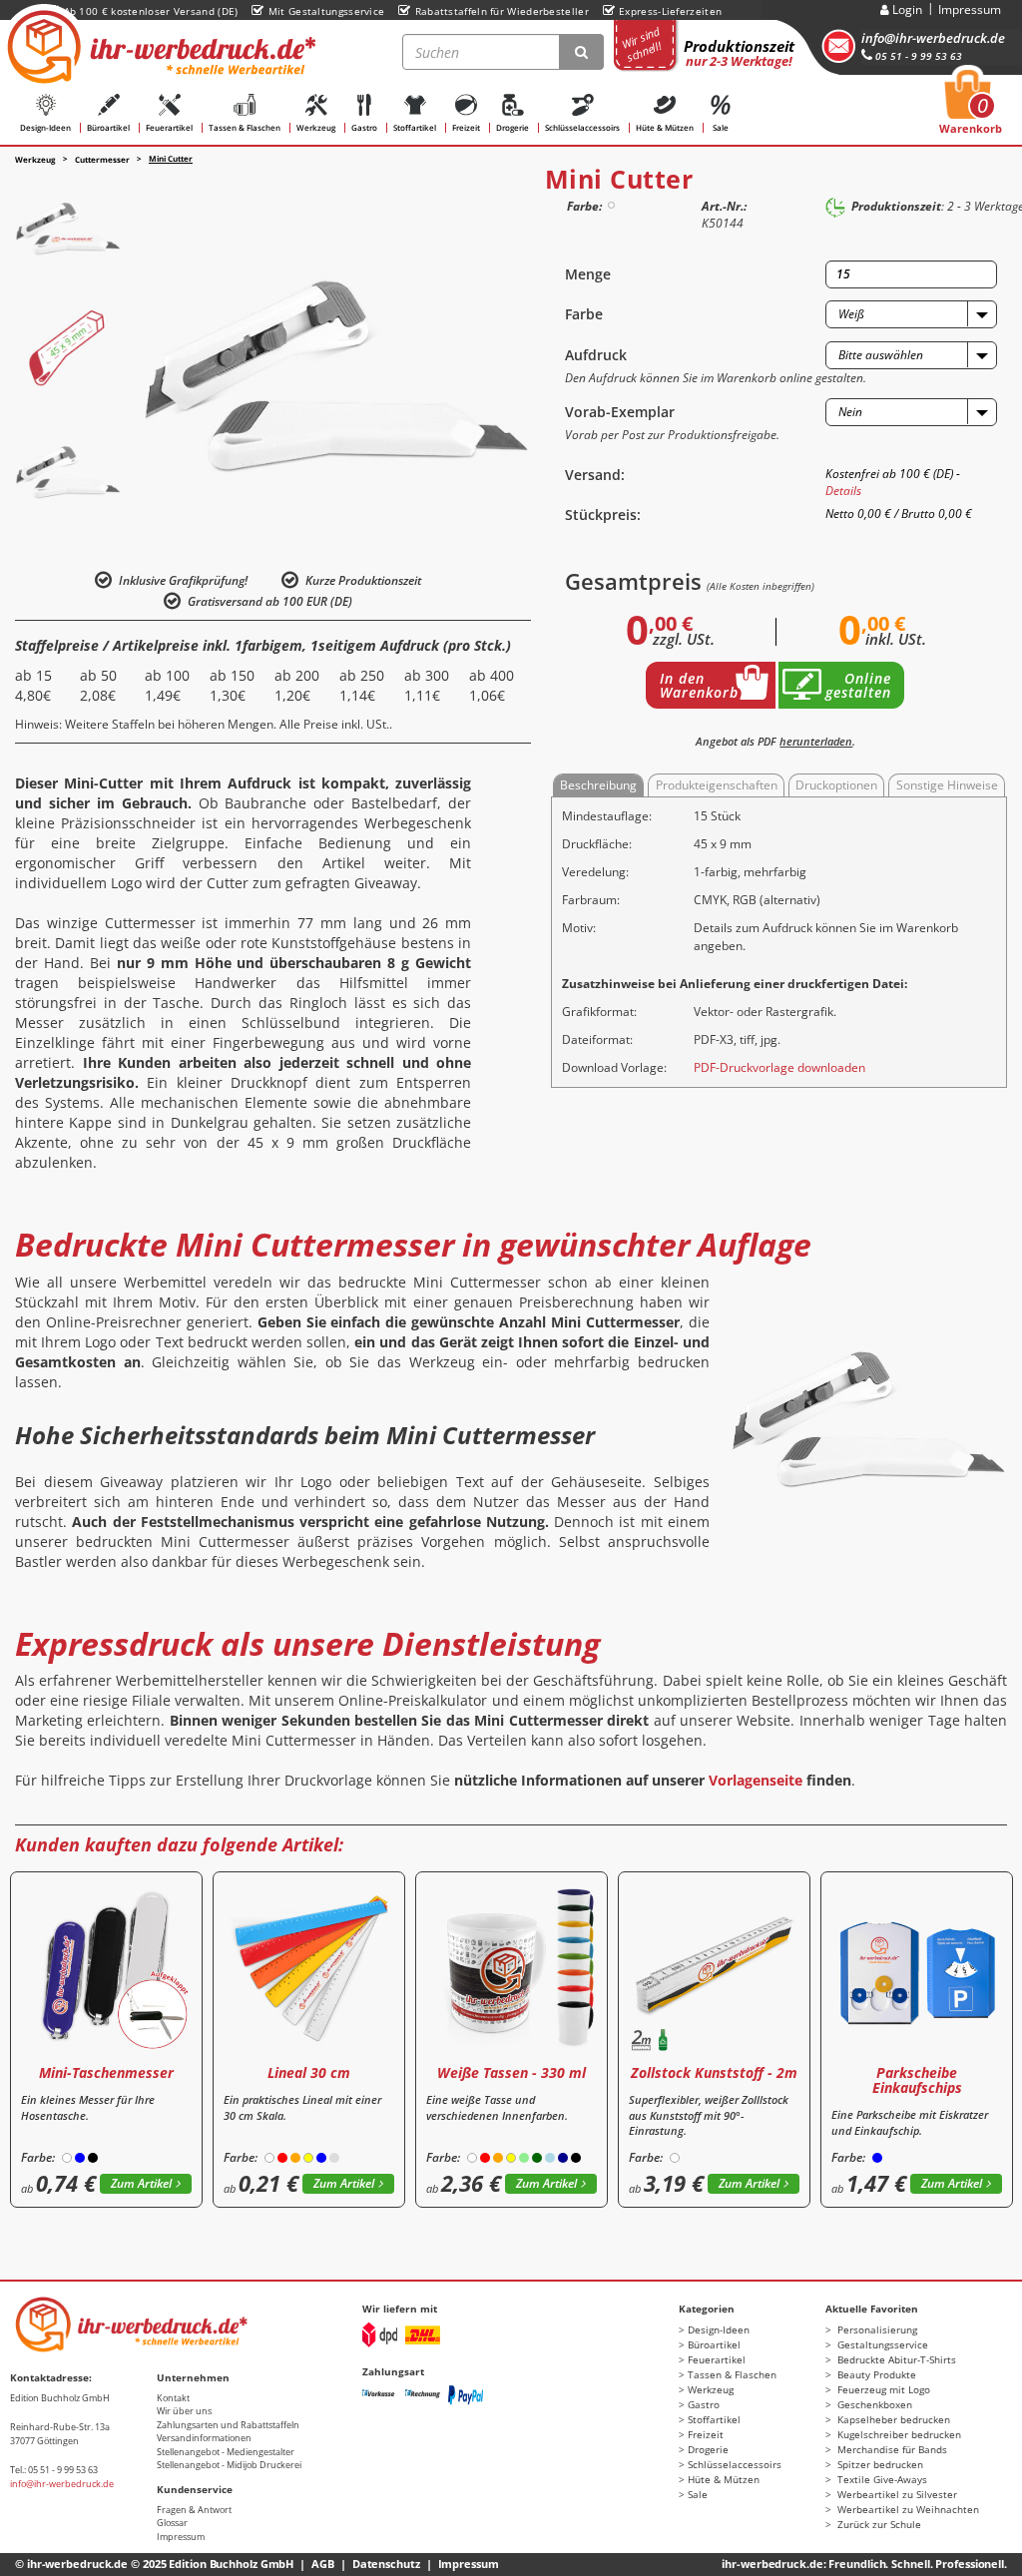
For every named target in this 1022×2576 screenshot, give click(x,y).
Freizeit (466, 127)
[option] (68, 226)
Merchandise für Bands (891, 2449)
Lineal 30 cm (309, 2072)
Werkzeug (316, 127)
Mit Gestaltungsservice (326, 11)
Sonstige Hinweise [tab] (947, 785)
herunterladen (816, 741)
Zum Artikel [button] (141, 2183)
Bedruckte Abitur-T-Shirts (895, 2359)
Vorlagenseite (756, 1780)
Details (843, 491)
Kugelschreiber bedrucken (898, 2434)
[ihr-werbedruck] (159, 47)
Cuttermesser (102, 159)
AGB (323, 2564)
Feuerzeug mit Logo (882, 2389)
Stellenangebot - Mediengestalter (226, 2452)
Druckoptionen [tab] (836, 785)
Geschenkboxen (873, 2404)
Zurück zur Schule (878, 2524)
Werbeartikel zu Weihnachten (907, 2509)
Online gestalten (858, 685)
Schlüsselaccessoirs (582, 127)
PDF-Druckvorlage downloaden (779, 1067)
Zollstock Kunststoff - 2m (714, 2072)
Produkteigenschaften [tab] (717, 785)
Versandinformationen (204, 2438)
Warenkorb (971, 108)
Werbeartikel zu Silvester (896, 2494)
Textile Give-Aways (881, 2479)
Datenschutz (386, 2564)
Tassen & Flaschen (245, 127)
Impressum (970, 9)
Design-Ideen (45, 127)
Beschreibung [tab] (598, 785)
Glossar (172, 2523)
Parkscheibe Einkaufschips (917, 2080)
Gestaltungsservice (881, 2344)
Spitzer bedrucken (879, 2464)
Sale (721, 127)
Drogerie (512, 127)
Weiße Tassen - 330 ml (511, 2072)
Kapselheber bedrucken (892, 2419)
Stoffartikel (415, 127)
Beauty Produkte (875, 2374)
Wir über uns (184, 2411)
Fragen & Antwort (194, 2510)
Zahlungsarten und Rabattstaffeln (228, 2425)
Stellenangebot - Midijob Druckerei (229, 2465)
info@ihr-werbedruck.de (933, 38)
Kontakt (173, 2398)
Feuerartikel (169, 127)
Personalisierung (876, 2329)
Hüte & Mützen (665, 127)
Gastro (364, 127)
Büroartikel (108, 127)
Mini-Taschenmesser (106, 2072)
